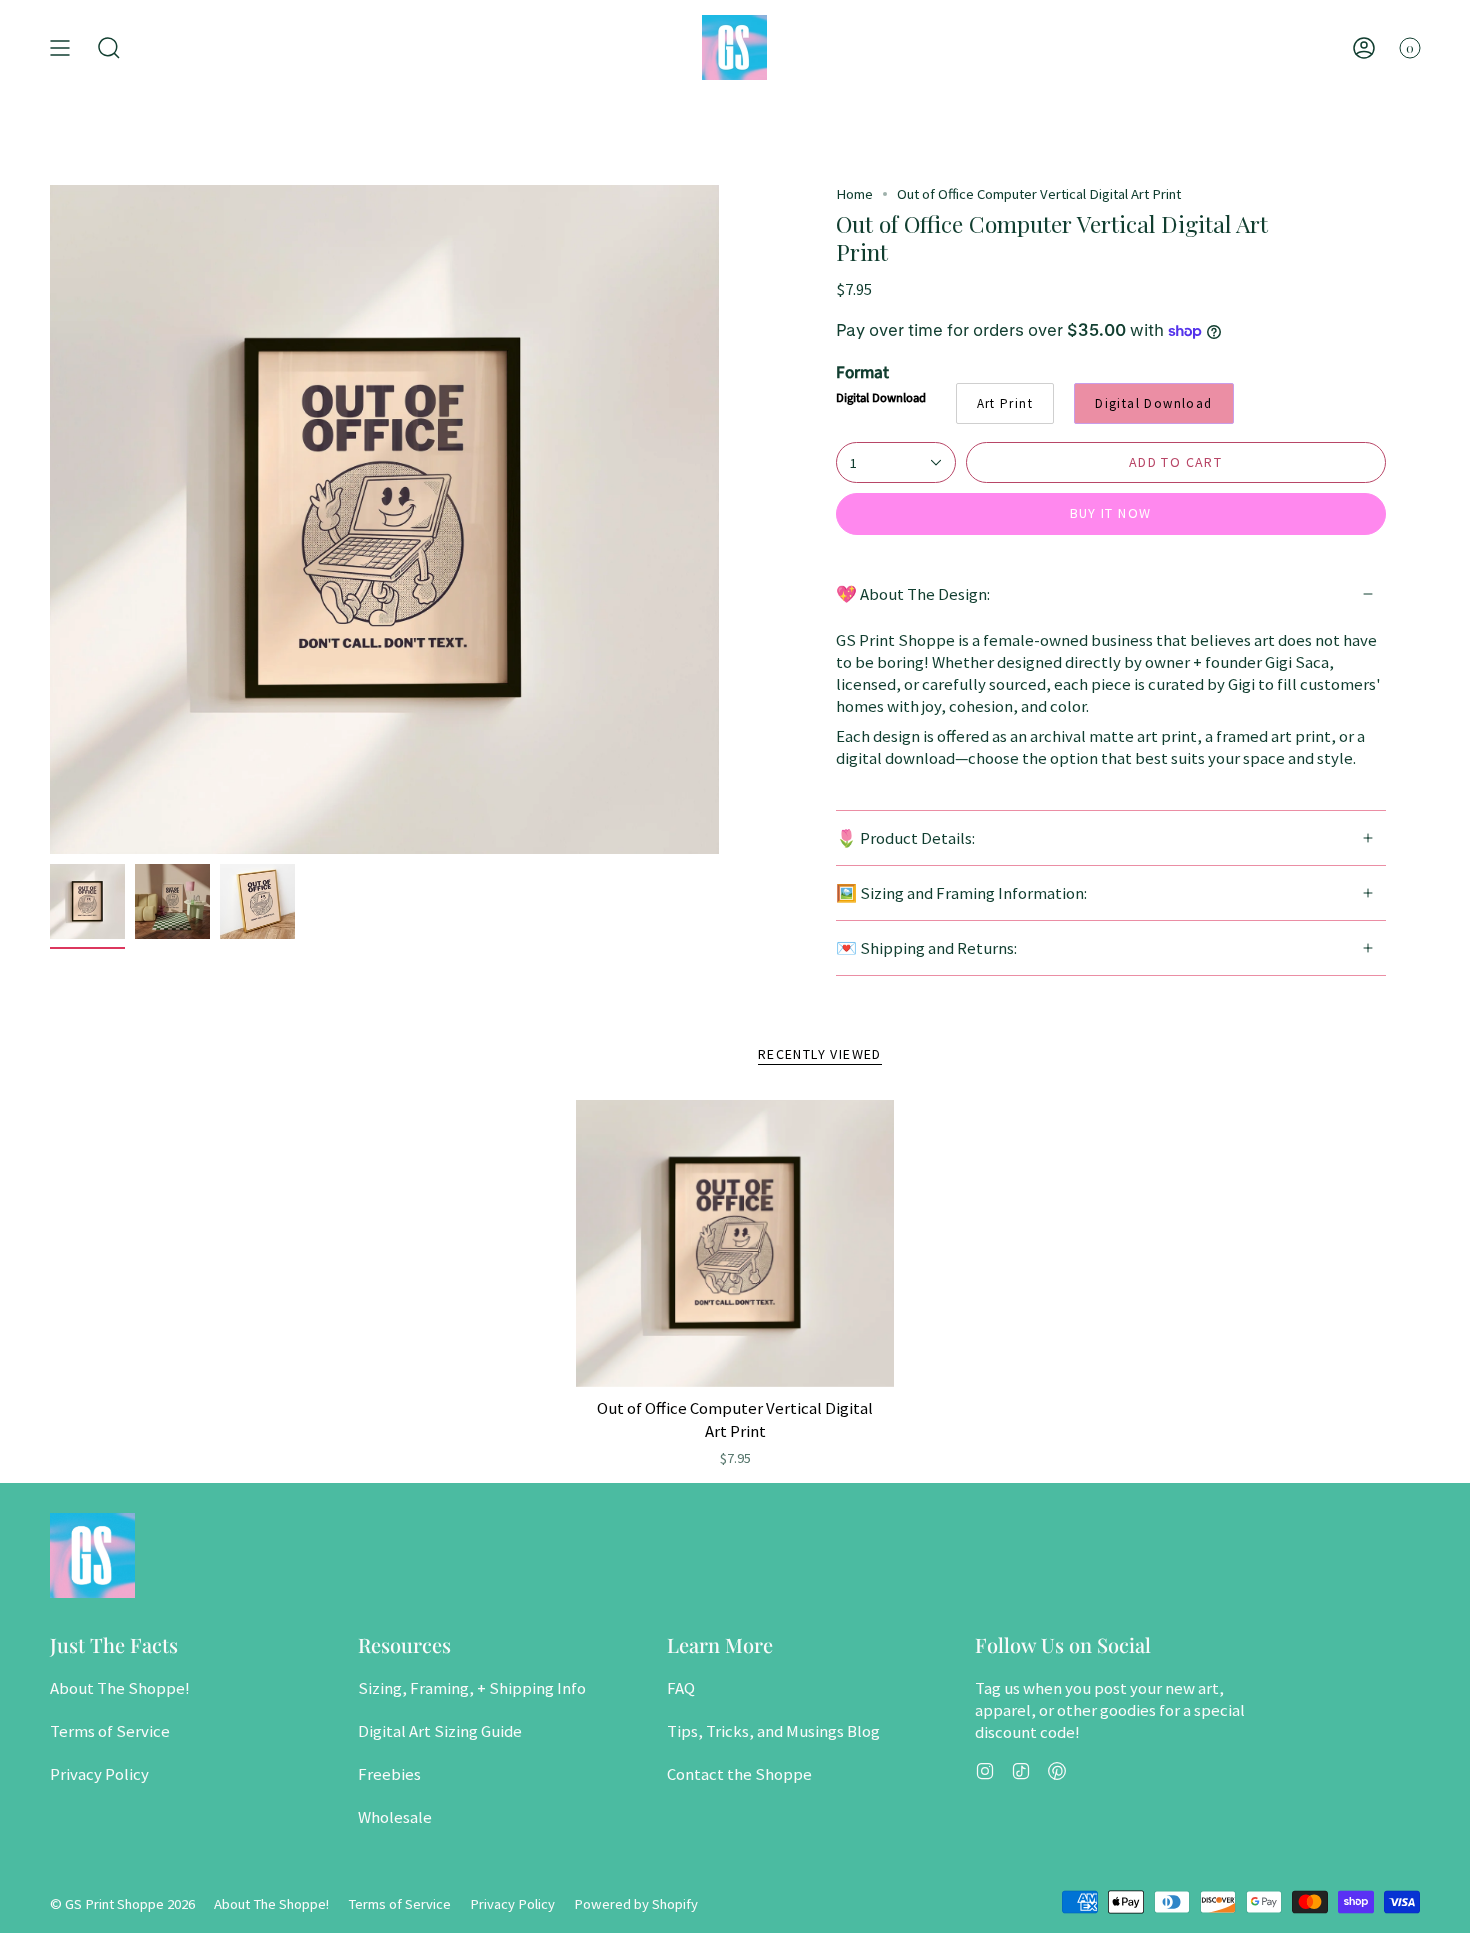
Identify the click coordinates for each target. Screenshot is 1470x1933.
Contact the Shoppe (739, 1774)
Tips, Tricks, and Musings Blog (773, 1731)
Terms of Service (110, 1731)
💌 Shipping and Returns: (926, 948)
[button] (109, 47)
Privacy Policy (99, 1774)
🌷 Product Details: (905, 838)
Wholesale (395, 1817)
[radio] (1005, 403)
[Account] (1364, 47)
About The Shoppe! (120, 1688)
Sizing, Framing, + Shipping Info (472, 1688)
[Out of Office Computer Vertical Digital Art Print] (735, 1243)
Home (854, 194)
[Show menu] (60, 47)
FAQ (681, 1688)
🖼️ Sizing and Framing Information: (961, 893)
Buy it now (1111, 513)
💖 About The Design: (913, 594)
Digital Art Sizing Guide (440, 1731)
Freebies (389, 1774)
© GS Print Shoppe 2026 (122, 1904)
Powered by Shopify (636, 1904)
